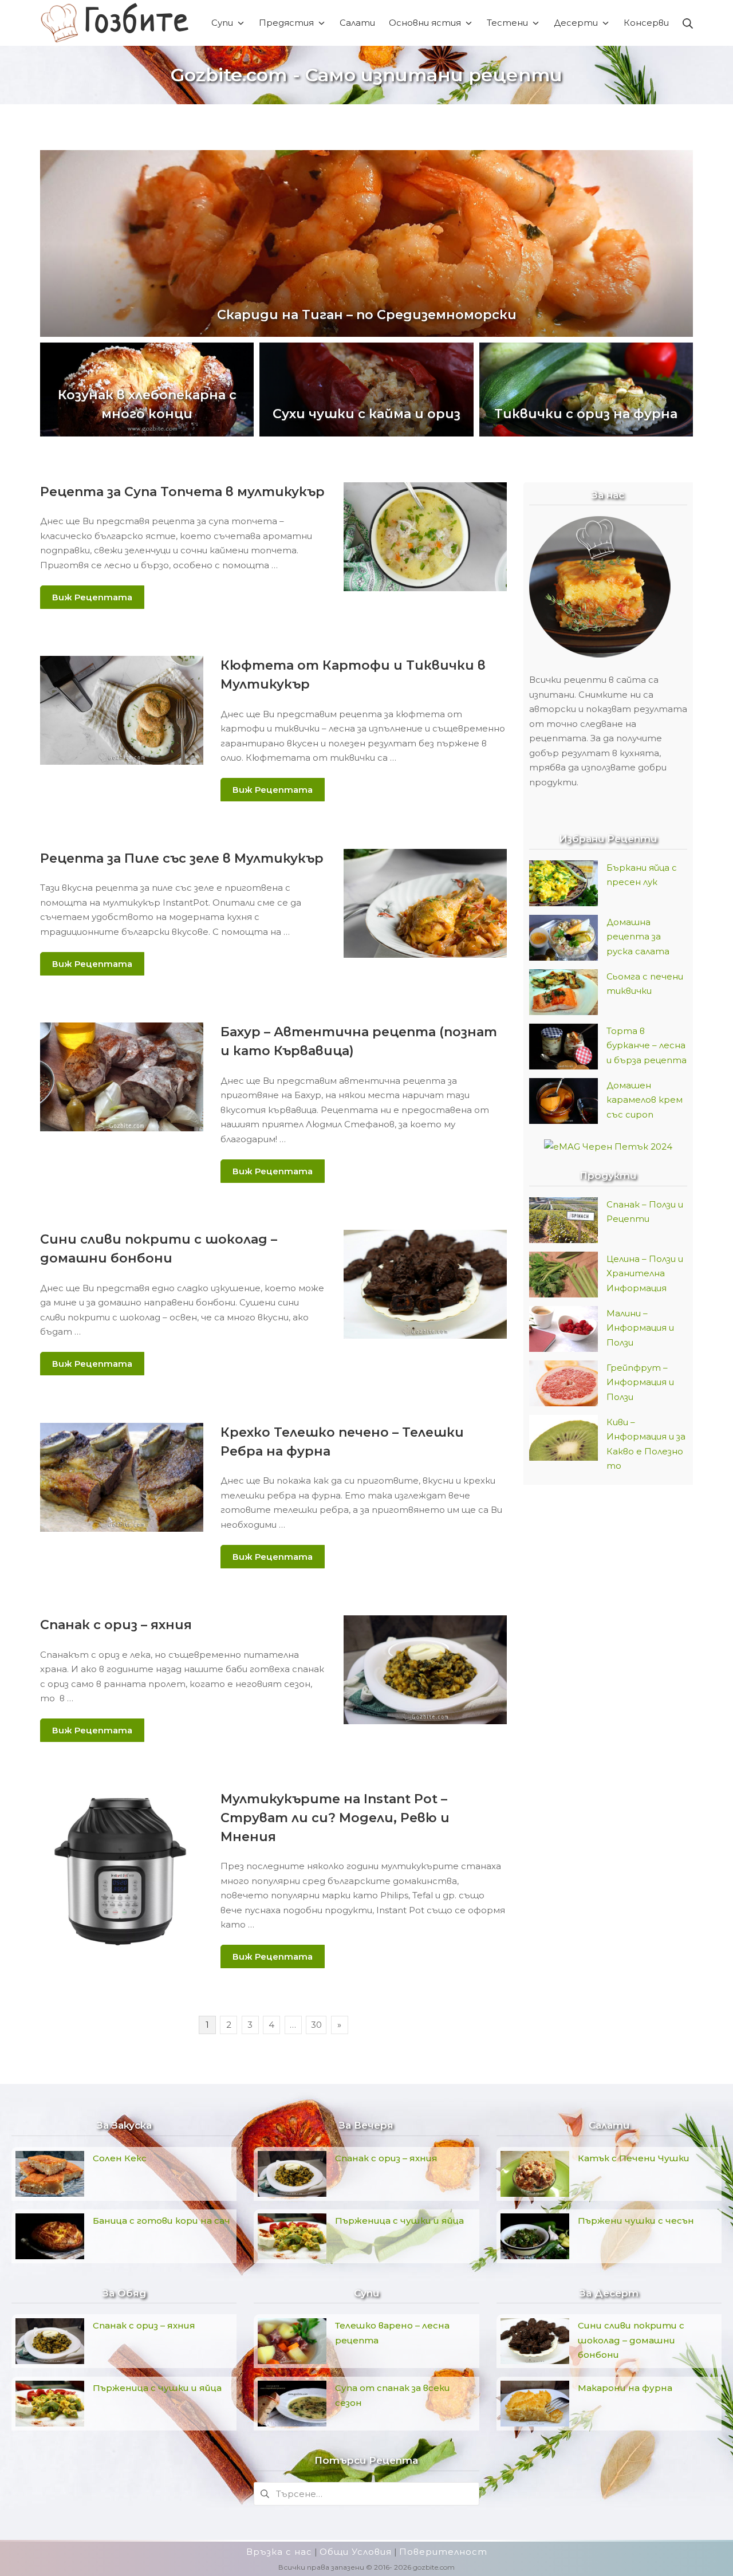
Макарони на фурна (625, 2388)
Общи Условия (356, 2552)
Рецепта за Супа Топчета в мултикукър (182, 492)
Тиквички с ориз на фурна (586, 414)
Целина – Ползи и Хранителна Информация (645, 1273)
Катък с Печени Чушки (634, 2158)
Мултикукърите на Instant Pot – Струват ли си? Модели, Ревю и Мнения (335, 1818)
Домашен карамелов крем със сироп (645, 1100)
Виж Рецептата (92, 597)
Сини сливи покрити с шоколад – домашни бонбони (631, 2340)
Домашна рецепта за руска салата (638, 937)
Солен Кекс (120, 2158)
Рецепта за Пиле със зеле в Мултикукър (182, 858)
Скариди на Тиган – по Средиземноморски (367, 315)
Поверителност (443, 2552)
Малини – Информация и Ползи (640, 1328)
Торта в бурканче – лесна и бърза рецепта (647, 1045)
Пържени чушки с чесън (636, 2221)
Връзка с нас (279, 2552)
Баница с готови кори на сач (161, 2221)
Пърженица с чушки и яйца (157, 2388)
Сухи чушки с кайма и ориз (366, 414)
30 (316, 2025)
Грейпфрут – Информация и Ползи (640, 1382)
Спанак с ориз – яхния (116, 1625)
